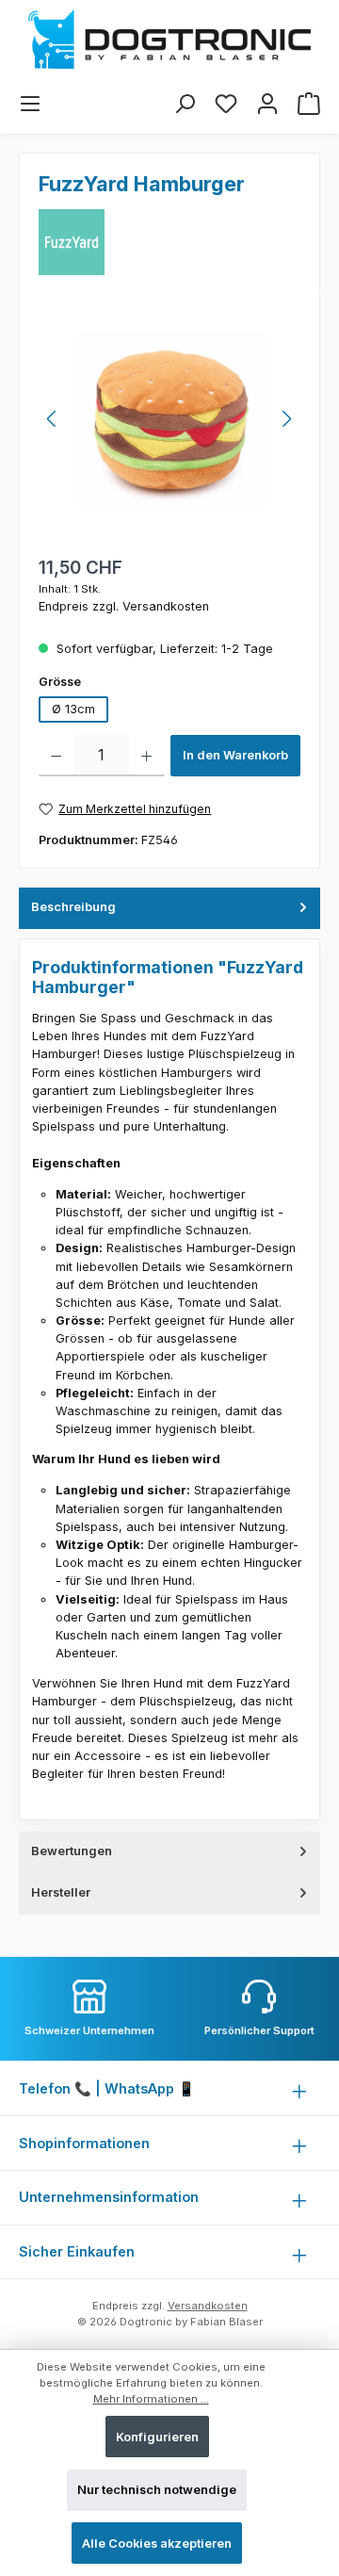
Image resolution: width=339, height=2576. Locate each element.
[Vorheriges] (53, 419)
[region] (169, 419)
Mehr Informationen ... (151, 2399)
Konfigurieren (157, 2437)
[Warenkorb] (309, 104)
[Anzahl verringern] (56, 756)
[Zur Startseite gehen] (169, 39)
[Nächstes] (286, 419)
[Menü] (30, 104)
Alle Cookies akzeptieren (157, 2543)
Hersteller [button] (61, 1892)
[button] (169, 908)
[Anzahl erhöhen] (146, 756)
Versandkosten (208, 2306)
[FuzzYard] (72, 242)
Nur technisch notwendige (157, 2490)
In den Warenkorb (235, 755)
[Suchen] (185, 104)
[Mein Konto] (267, 104)
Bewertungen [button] (72, 1851)
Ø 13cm (73, 709)
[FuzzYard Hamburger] (169, 419)
